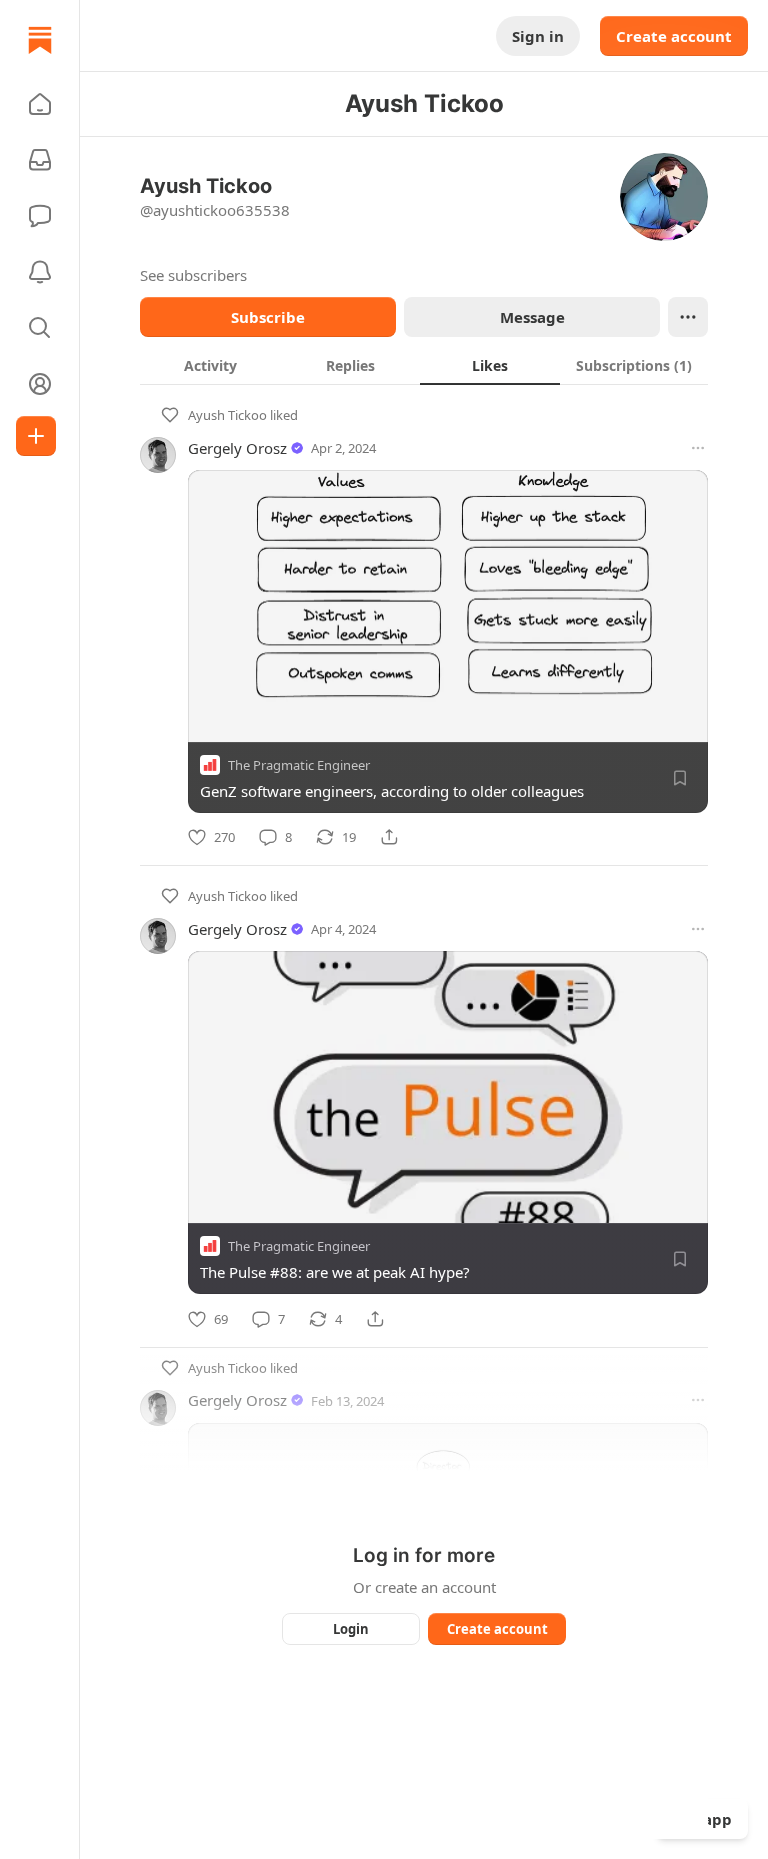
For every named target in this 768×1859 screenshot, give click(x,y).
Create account (674, 36)
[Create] (36, 436)
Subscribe (268, 317)
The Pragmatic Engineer (299, 765)
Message (532, 317)
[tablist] (424, 365)
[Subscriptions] (40, 160)
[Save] (680, 778)
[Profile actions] (688, 317)
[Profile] (40, 384)
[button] (40, 104)
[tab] (210, 365)
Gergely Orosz (237, 448)
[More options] (698, 448)
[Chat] (40, 216)
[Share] (389, 837)
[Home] (40, 40)
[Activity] (40, 272)
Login (351, 1629)
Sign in (538, 36)
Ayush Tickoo (227, 415)
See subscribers (193, 275)
